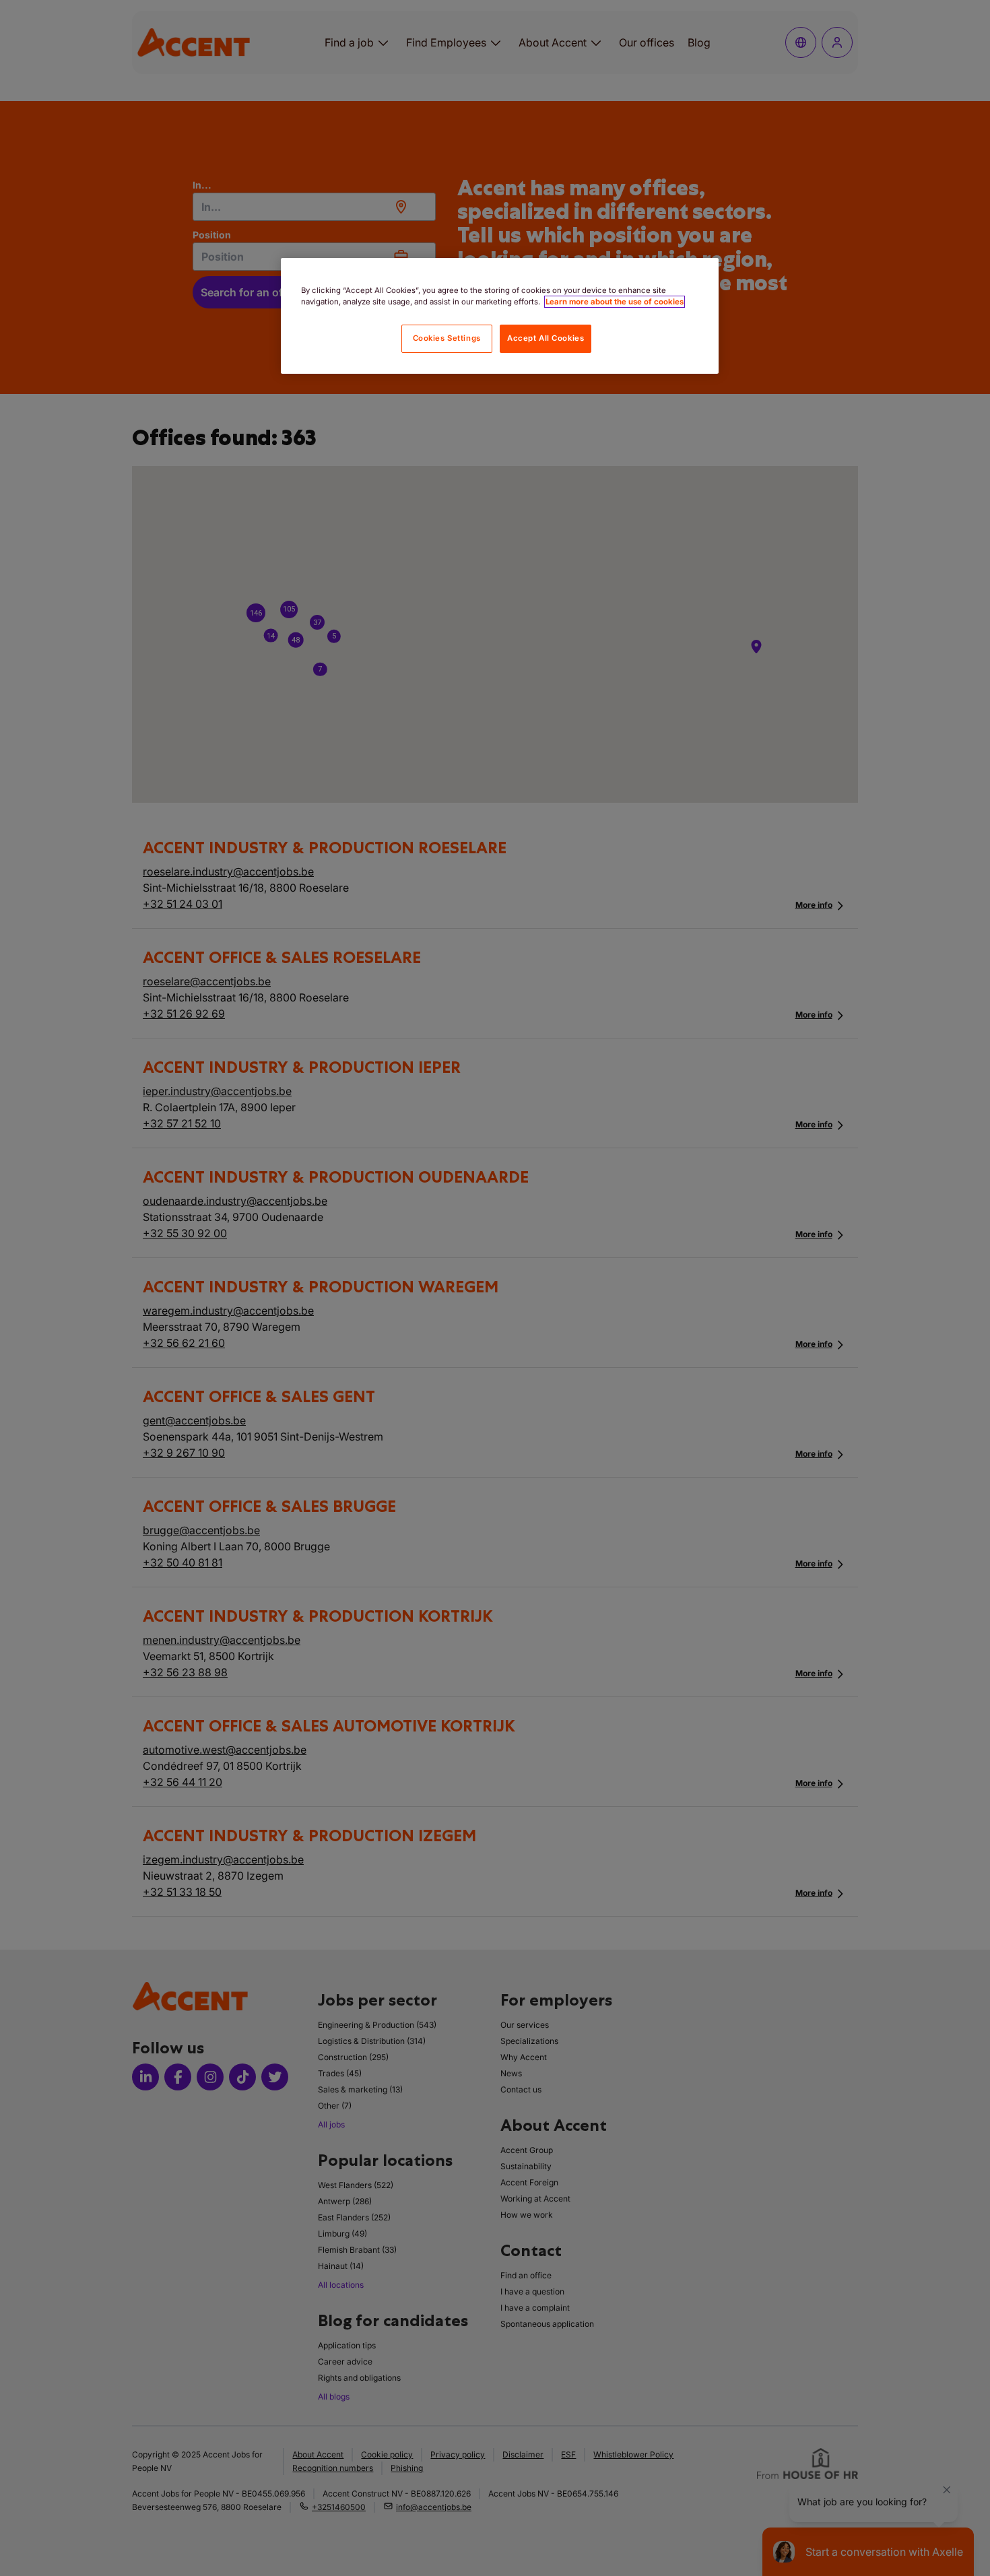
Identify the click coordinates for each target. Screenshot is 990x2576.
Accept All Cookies (546, 338)
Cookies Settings (447, 338)
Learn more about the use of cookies (615, 302)
